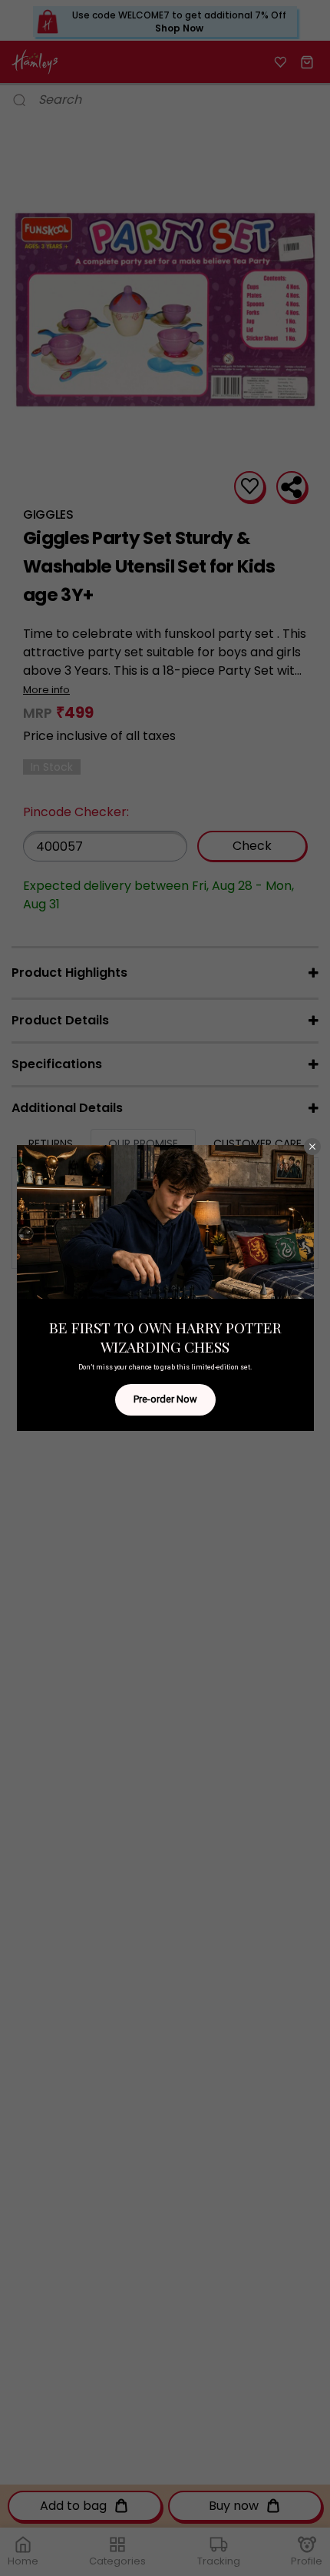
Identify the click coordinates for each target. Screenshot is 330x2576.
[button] (312, 1147)
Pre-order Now (165, 1399)
